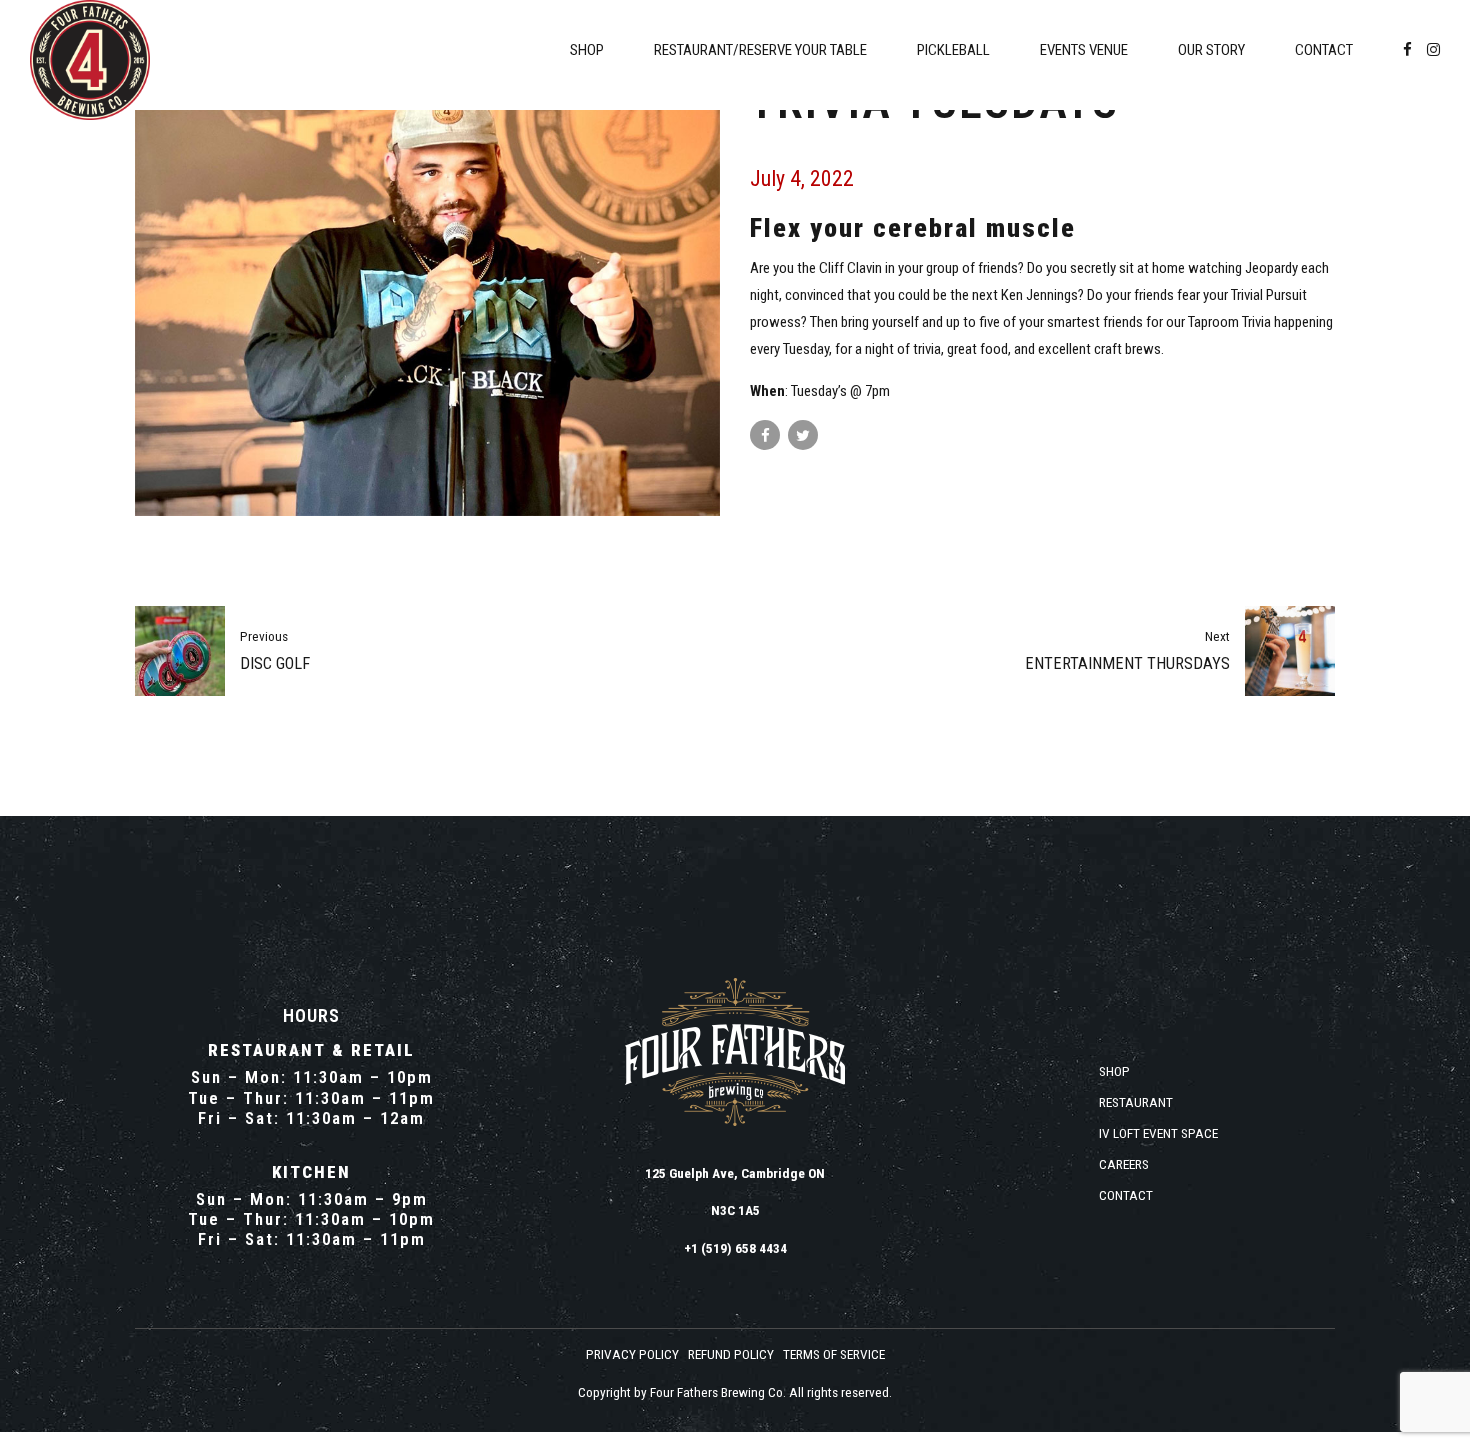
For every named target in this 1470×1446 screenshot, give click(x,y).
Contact (1324, 50)
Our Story (1211, 50)
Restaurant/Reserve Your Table (760, 50)
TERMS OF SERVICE (834, 1354)
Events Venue (1084, 50)
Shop (587, 50)
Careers (1124, 1164)
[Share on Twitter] (803, 435)
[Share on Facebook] (765, 435)
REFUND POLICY (731, 1354)
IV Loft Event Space (1158, 1133)
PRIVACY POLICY (632, 1354)
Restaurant (1136, 1102)
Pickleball (953, 50)
